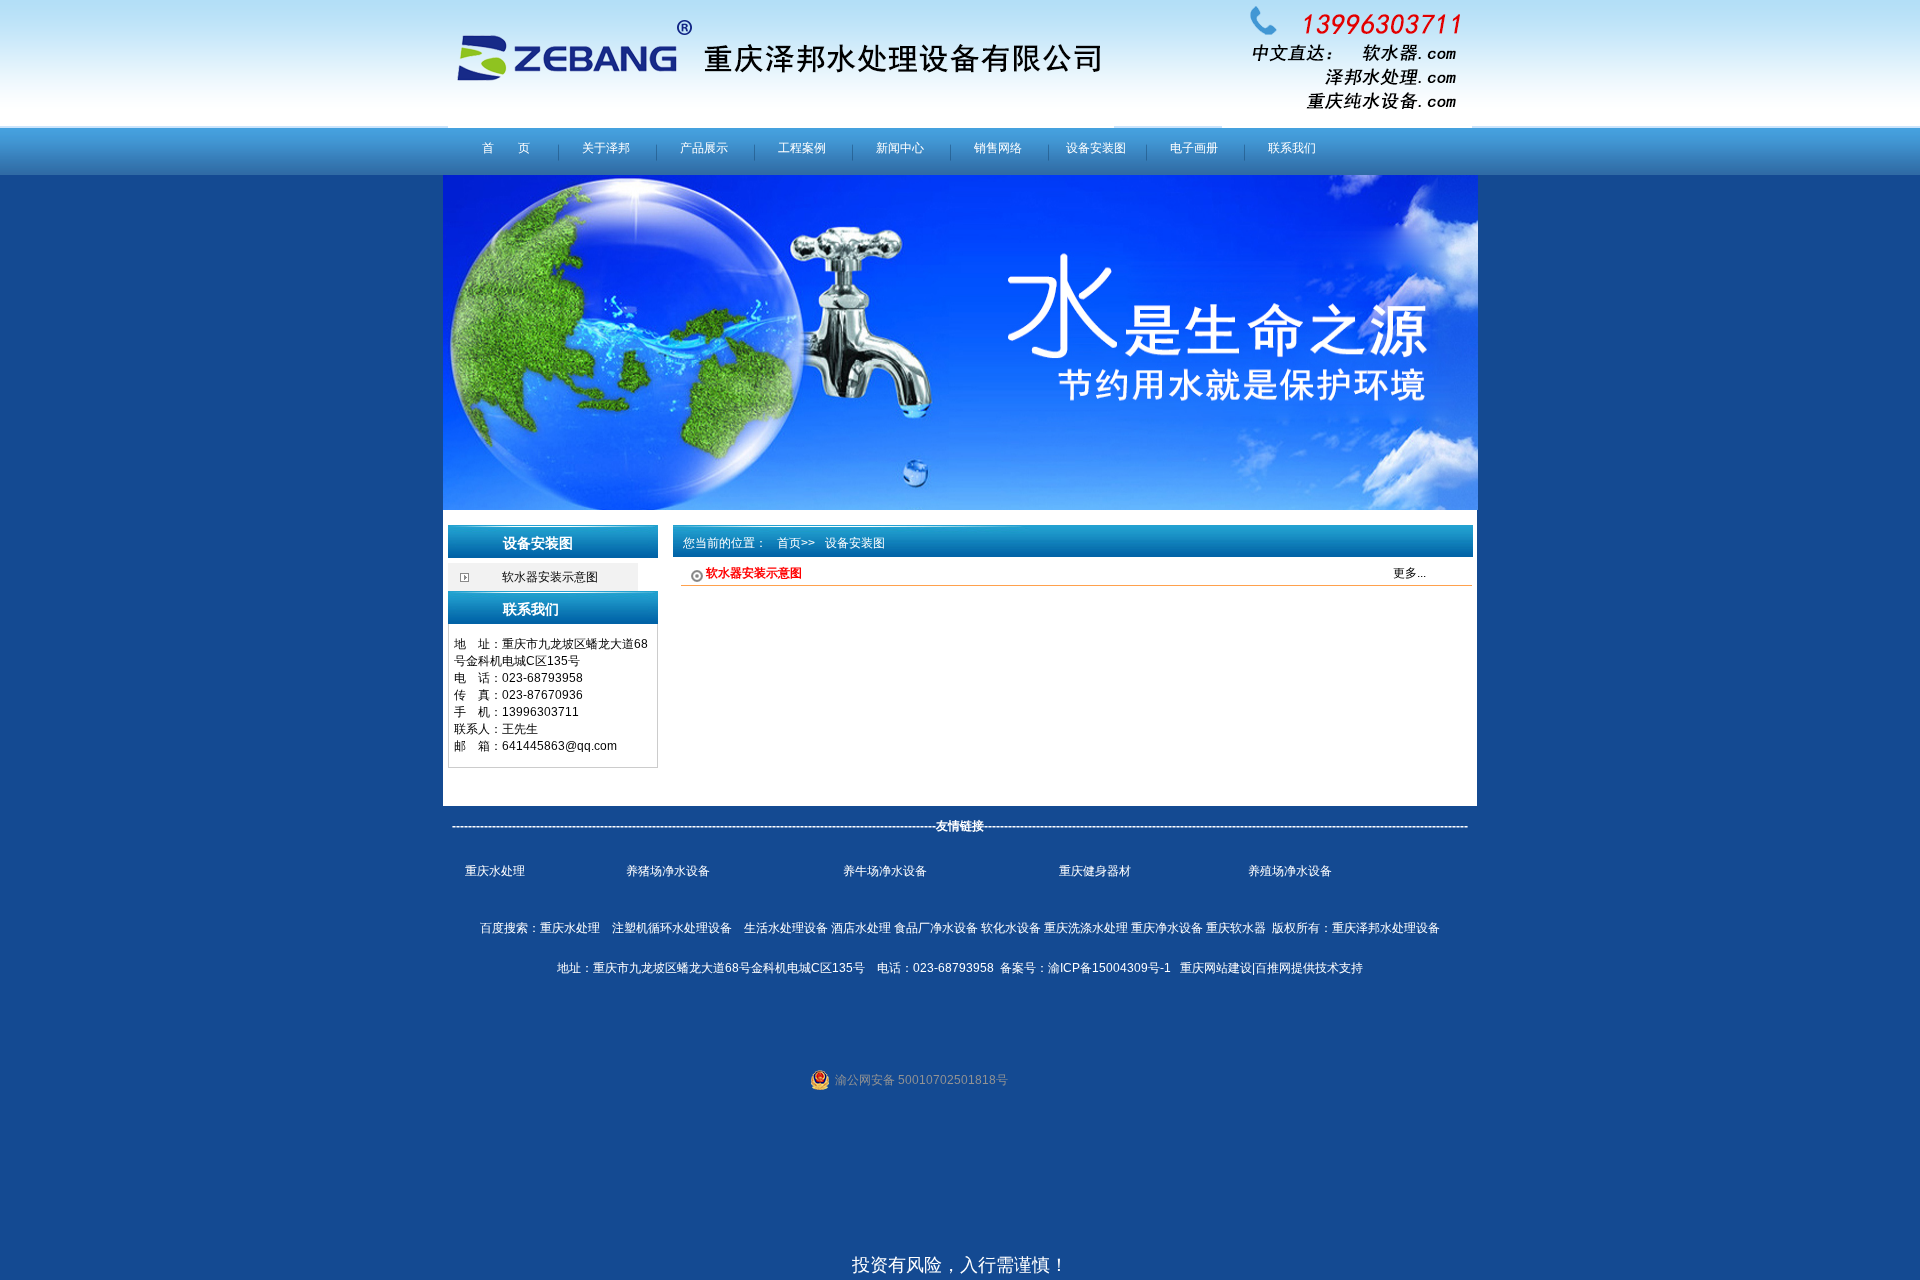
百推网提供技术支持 (1309, 968)
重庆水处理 (495, 871)
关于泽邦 (606, 148)
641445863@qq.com (559, 746)
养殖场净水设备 (1290, 871)
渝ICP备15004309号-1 (1109, 968)
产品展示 (704, 148)
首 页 (506, 148)
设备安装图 (1096, 148)
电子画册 (1194, 148)
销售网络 (998, 148)
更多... (1409, 573)
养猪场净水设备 (668, 871)
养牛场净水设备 (885, 871)
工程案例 (802, 148)
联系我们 (1292, 148)
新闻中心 (900, 148)
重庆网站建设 (1216, 968)
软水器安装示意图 (550, 577)
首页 (789, 543)
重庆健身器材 (1095, 871)
